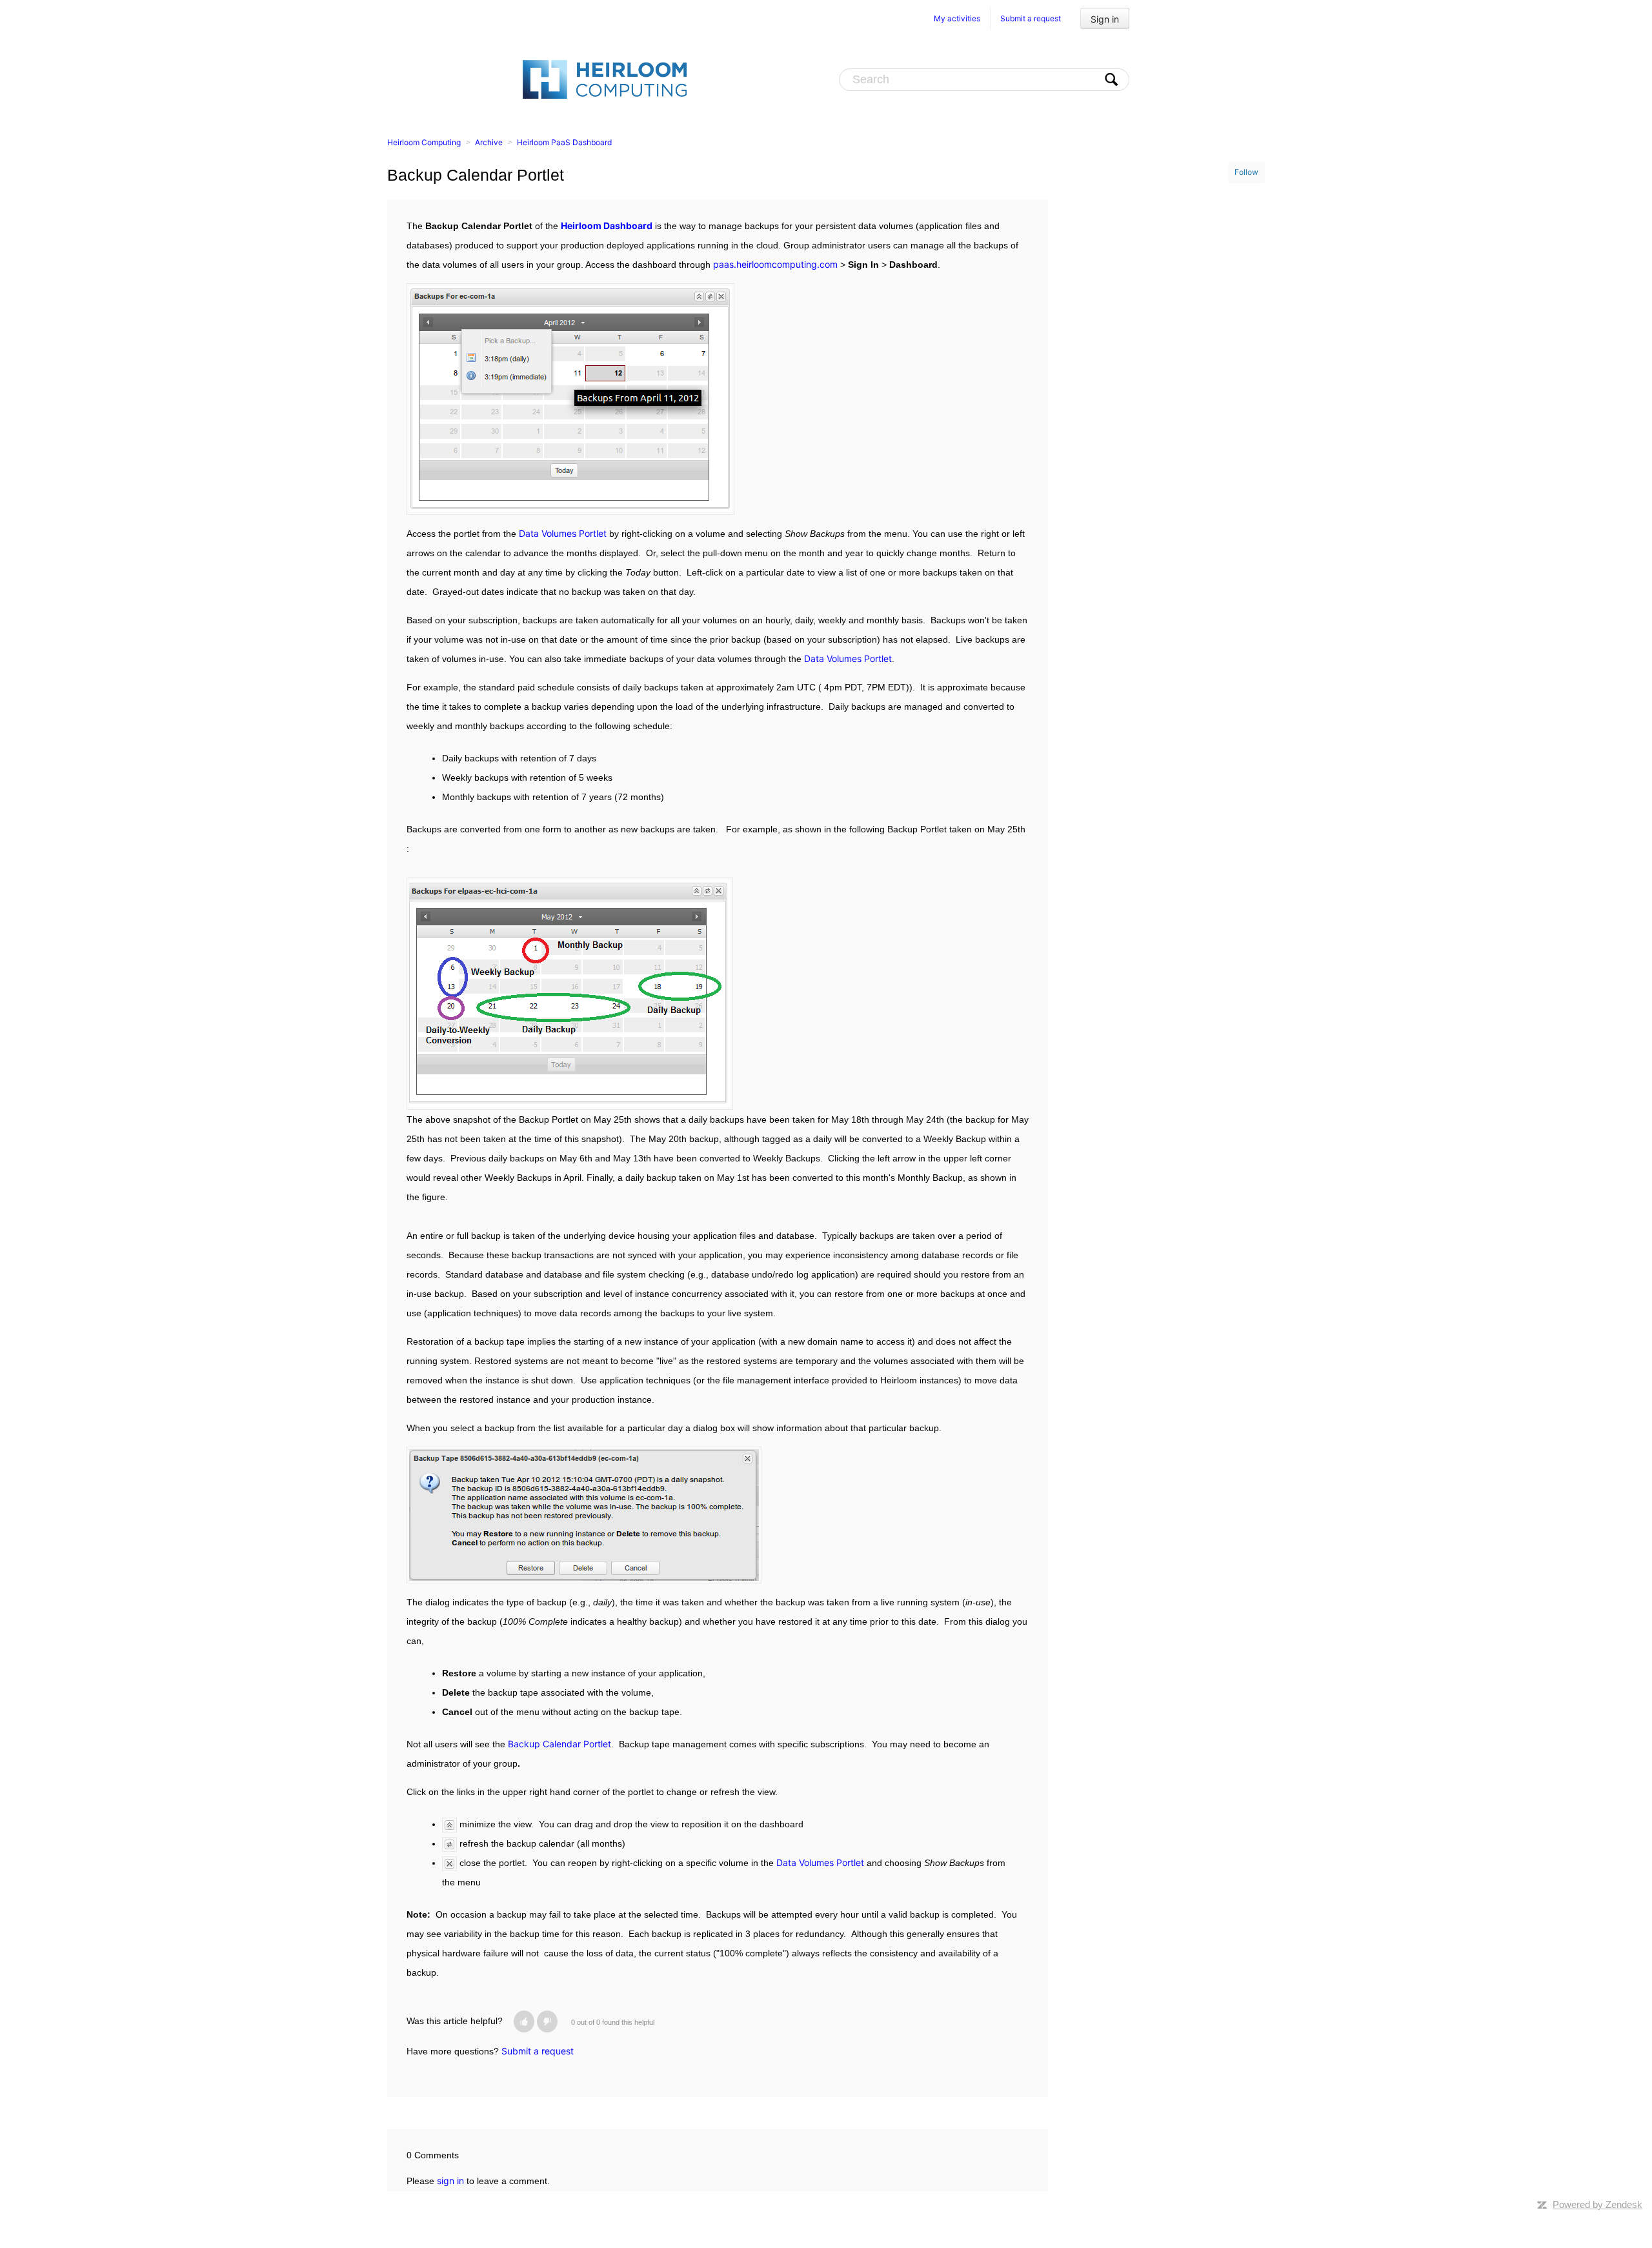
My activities (957, 18)
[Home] (605, 79)
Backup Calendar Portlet (559, 1744)
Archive (489, 142)
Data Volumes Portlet (563, 533)
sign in (450, 2181)
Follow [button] (1246, 172)
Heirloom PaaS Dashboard (564, 142)
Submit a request (1031, 18)
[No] (547, 2022)
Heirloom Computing (424, 142)
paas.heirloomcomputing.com (775, 264)
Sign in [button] (1105, 19)
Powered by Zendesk (1597, 2204)
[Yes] (524, 2022)
